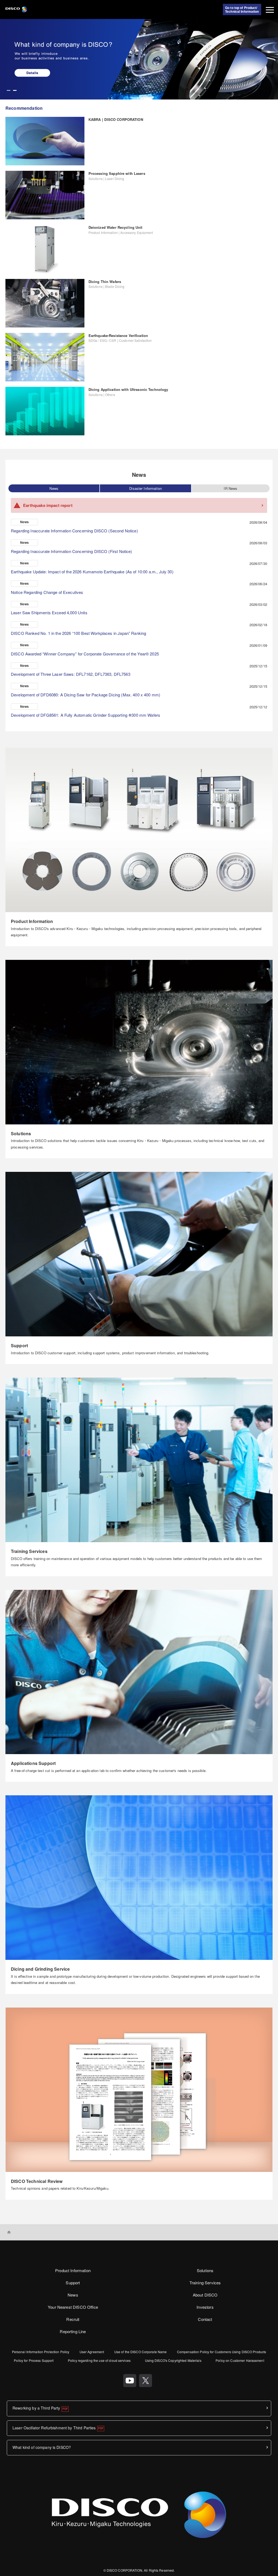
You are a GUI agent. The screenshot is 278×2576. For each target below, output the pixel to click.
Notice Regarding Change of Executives (47, 592)
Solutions (205, 2270)
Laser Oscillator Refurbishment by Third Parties (54, 2428)
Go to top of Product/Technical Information (242, 9)
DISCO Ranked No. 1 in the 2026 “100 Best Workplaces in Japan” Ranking (78, 633)
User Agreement (92, 2352)
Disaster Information (146, 488)
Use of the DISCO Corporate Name (141, 2352)
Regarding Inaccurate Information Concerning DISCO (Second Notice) (74, 531)
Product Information (73, 2270)
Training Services (205, 2283)
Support (73, 2283)
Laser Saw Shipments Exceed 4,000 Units (49, 612)
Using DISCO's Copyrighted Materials (173, 2360)
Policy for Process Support (34, 2360)
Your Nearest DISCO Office (73, 2307)
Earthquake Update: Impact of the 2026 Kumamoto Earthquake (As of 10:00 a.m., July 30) (92, 572)
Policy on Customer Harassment (240, 2360)
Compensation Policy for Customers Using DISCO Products (222, 2352)
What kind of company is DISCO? (42, 2447)
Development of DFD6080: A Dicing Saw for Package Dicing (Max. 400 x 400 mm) (86, 695)
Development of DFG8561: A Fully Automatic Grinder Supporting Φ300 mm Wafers (86, 715)
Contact (205, 2319)
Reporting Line (73, 2331)
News (54, 488)
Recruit (73, 2319)
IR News (230, 488)
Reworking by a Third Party (36, 2408)
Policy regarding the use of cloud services (99, 2360)
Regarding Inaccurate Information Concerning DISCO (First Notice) (72, 551)
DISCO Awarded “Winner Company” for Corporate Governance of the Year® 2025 (85, 654)
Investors (205, 2307)
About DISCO (205, 2295)
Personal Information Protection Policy (41, 2352)
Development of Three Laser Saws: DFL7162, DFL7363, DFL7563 (71, 674)
